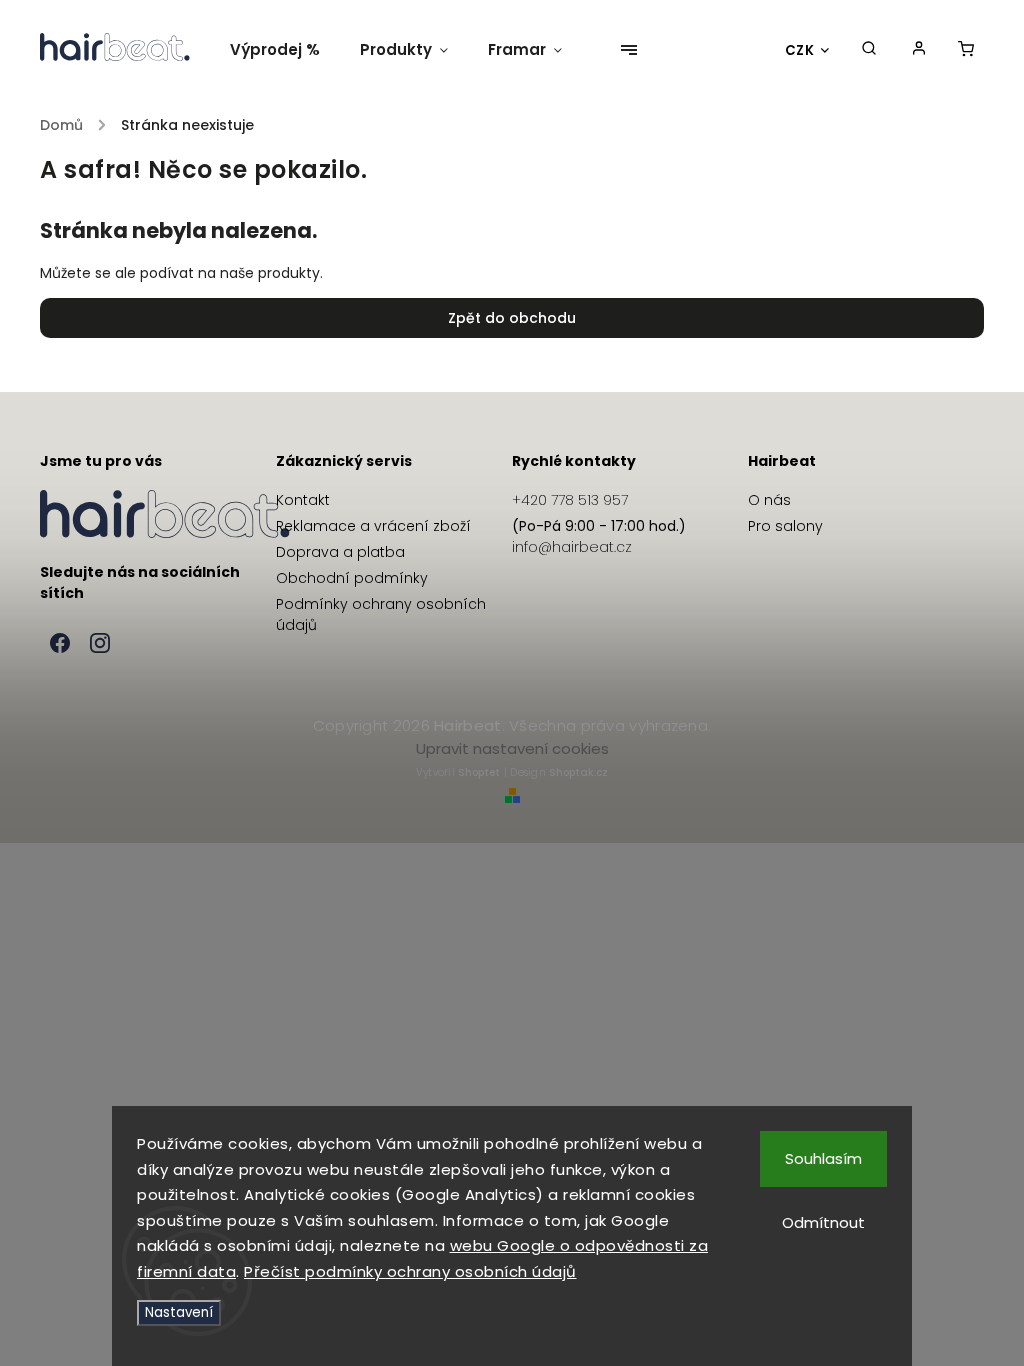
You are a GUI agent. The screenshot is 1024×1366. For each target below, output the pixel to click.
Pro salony (785, 526)
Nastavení (179, 1312)
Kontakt (303, 500)
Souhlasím (823, 1158)
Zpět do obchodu (512, 318)
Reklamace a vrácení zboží (373, 526)
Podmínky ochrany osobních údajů (381, 614)
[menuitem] (285, 50)
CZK (800, 50)
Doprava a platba (340, 552)
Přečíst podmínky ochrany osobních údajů (410, 1271)
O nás (769, 500)
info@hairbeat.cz (572, 547)
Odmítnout (823, 1222)
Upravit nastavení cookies (512, 748)
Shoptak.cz (578, 772)
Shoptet (479, 772)
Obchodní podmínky (352, 578)
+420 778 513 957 (570, 500)
